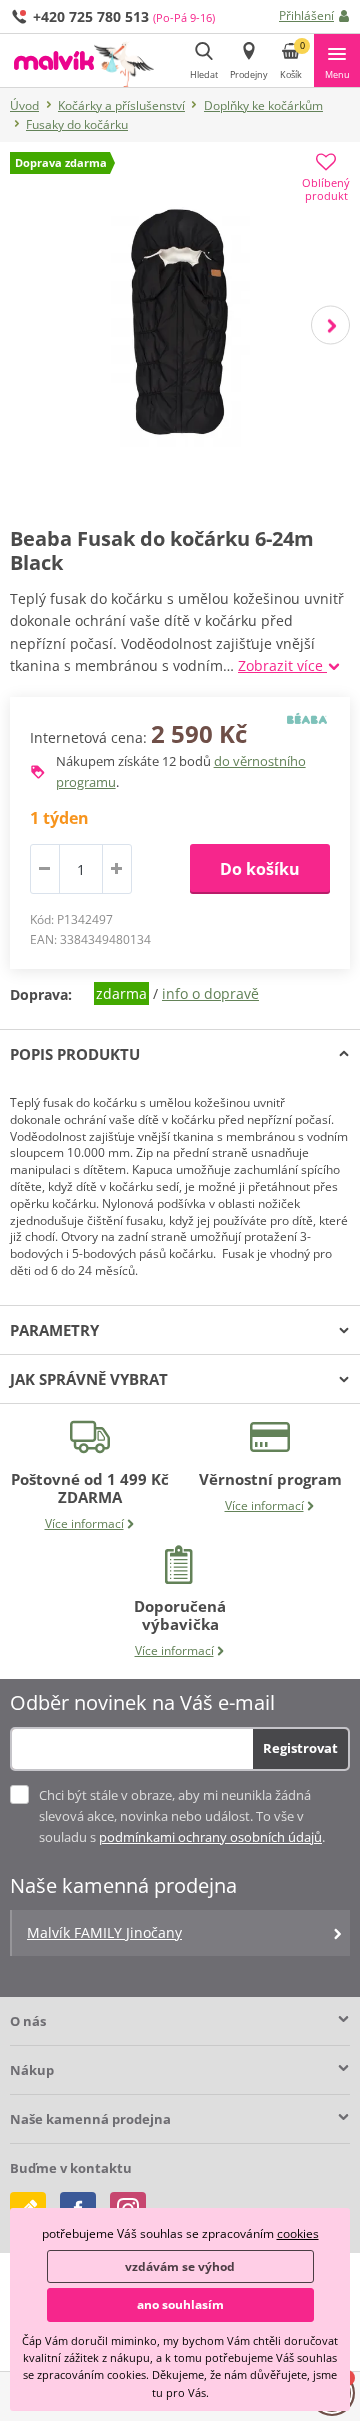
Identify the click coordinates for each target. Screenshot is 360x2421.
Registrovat (300, 1748)
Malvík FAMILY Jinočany (104, 1932)
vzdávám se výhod (180, 2266)
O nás (28, 2021)
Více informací (84, 1523)
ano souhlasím (180, 2304)
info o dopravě (210, 993)
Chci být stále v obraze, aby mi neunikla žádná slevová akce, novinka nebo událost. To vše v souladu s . (182, 1816)
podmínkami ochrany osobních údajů (210, 1837)
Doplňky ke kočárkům (263, 105)
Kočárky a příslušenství (121, 105)
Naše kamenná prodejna (90, 2119)
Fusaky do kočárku (77, 124)
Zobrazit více (282, 665)
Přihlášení (306, 15)
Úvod (24, 105)
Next (330, 324)
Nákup (32, 2070)
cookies (298, 2233)
